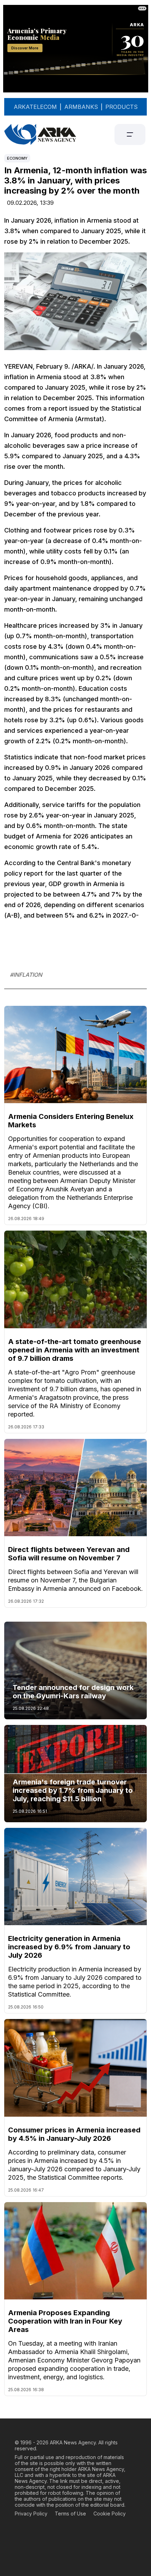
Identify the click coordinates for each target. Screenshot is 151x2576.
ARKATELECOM (35, 107)
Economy (17, 158)
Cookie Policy (110, 2514)
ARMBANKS (81, 107)
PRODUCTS (122, 107)
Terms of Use (70, 2514)
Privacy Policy (31, 2514)
